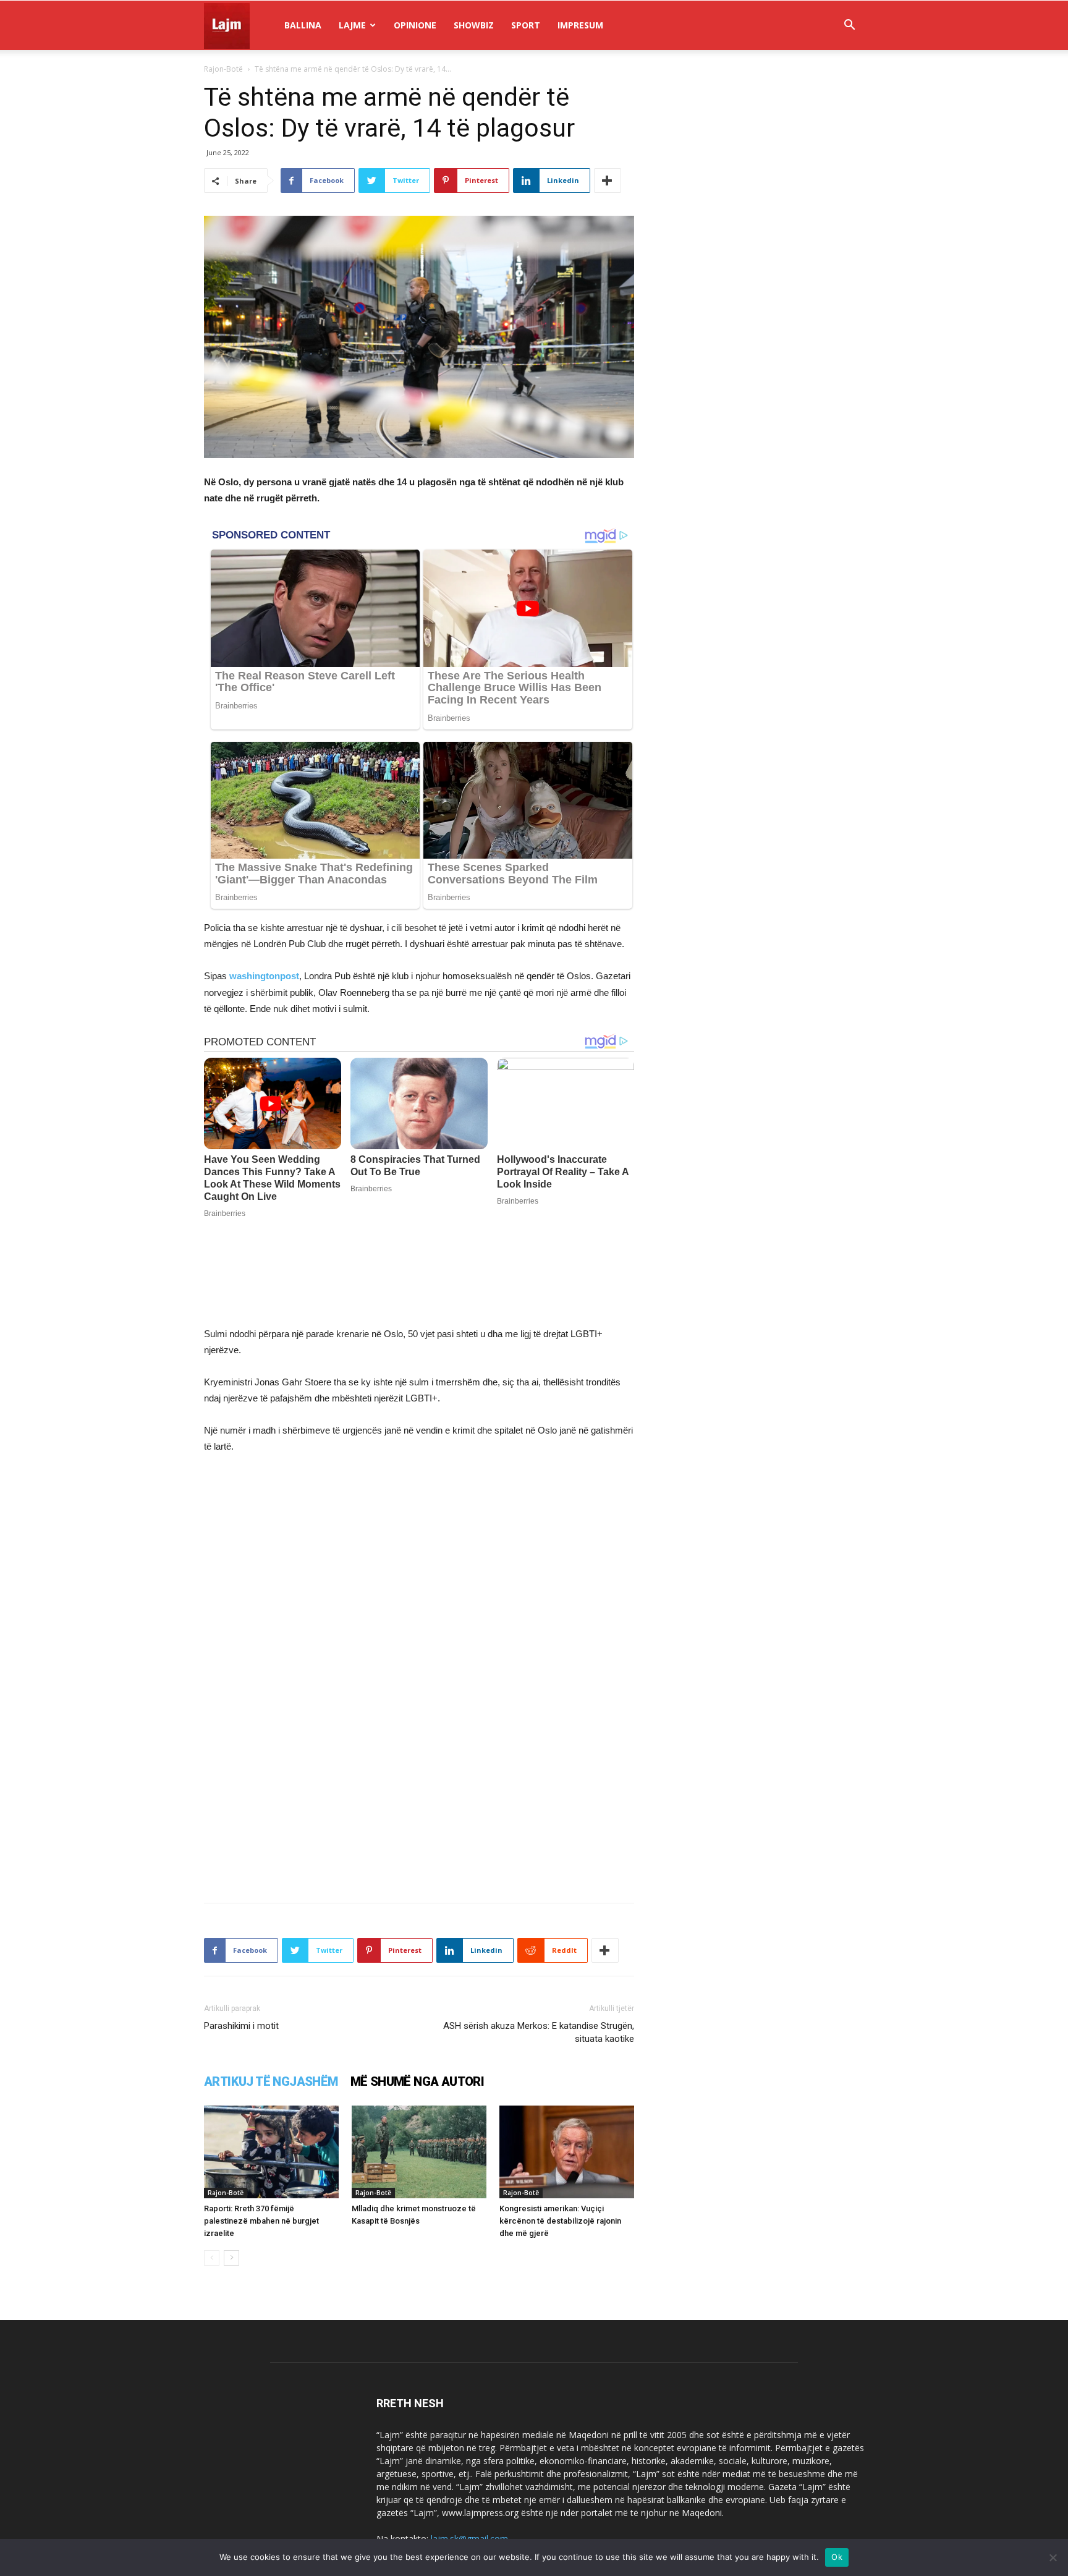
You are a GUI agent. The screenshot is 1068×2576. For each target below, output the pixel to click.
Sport (526, 25)
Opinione (415, 25)
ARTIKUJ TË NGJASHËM (271, 2081)
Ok (837, 2557)
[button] (849, 26)
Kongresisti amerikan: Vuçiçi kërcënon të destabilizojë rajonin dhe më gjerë (560, 2221)
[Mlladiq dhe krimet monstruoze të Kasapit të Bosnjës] (419, 2152)
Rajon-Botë (223, 69)
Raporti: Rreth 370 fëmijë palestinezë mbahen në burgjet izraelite (261, 2221)
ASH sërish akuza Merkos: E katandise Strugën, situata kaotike (539, 2032)
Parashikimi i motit (241, 2026)
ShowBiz (474, 25)
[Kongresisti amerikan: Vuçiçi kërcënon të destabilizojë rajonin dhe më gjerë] (567, 2152)
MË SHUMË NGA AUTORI (417, 2081)
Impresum (580, 25)
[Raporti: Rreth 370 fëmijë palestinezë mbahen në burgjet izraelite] (271, 2152)
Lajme (352, 25)
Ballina (303, 25)
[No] (1053, 2557)
